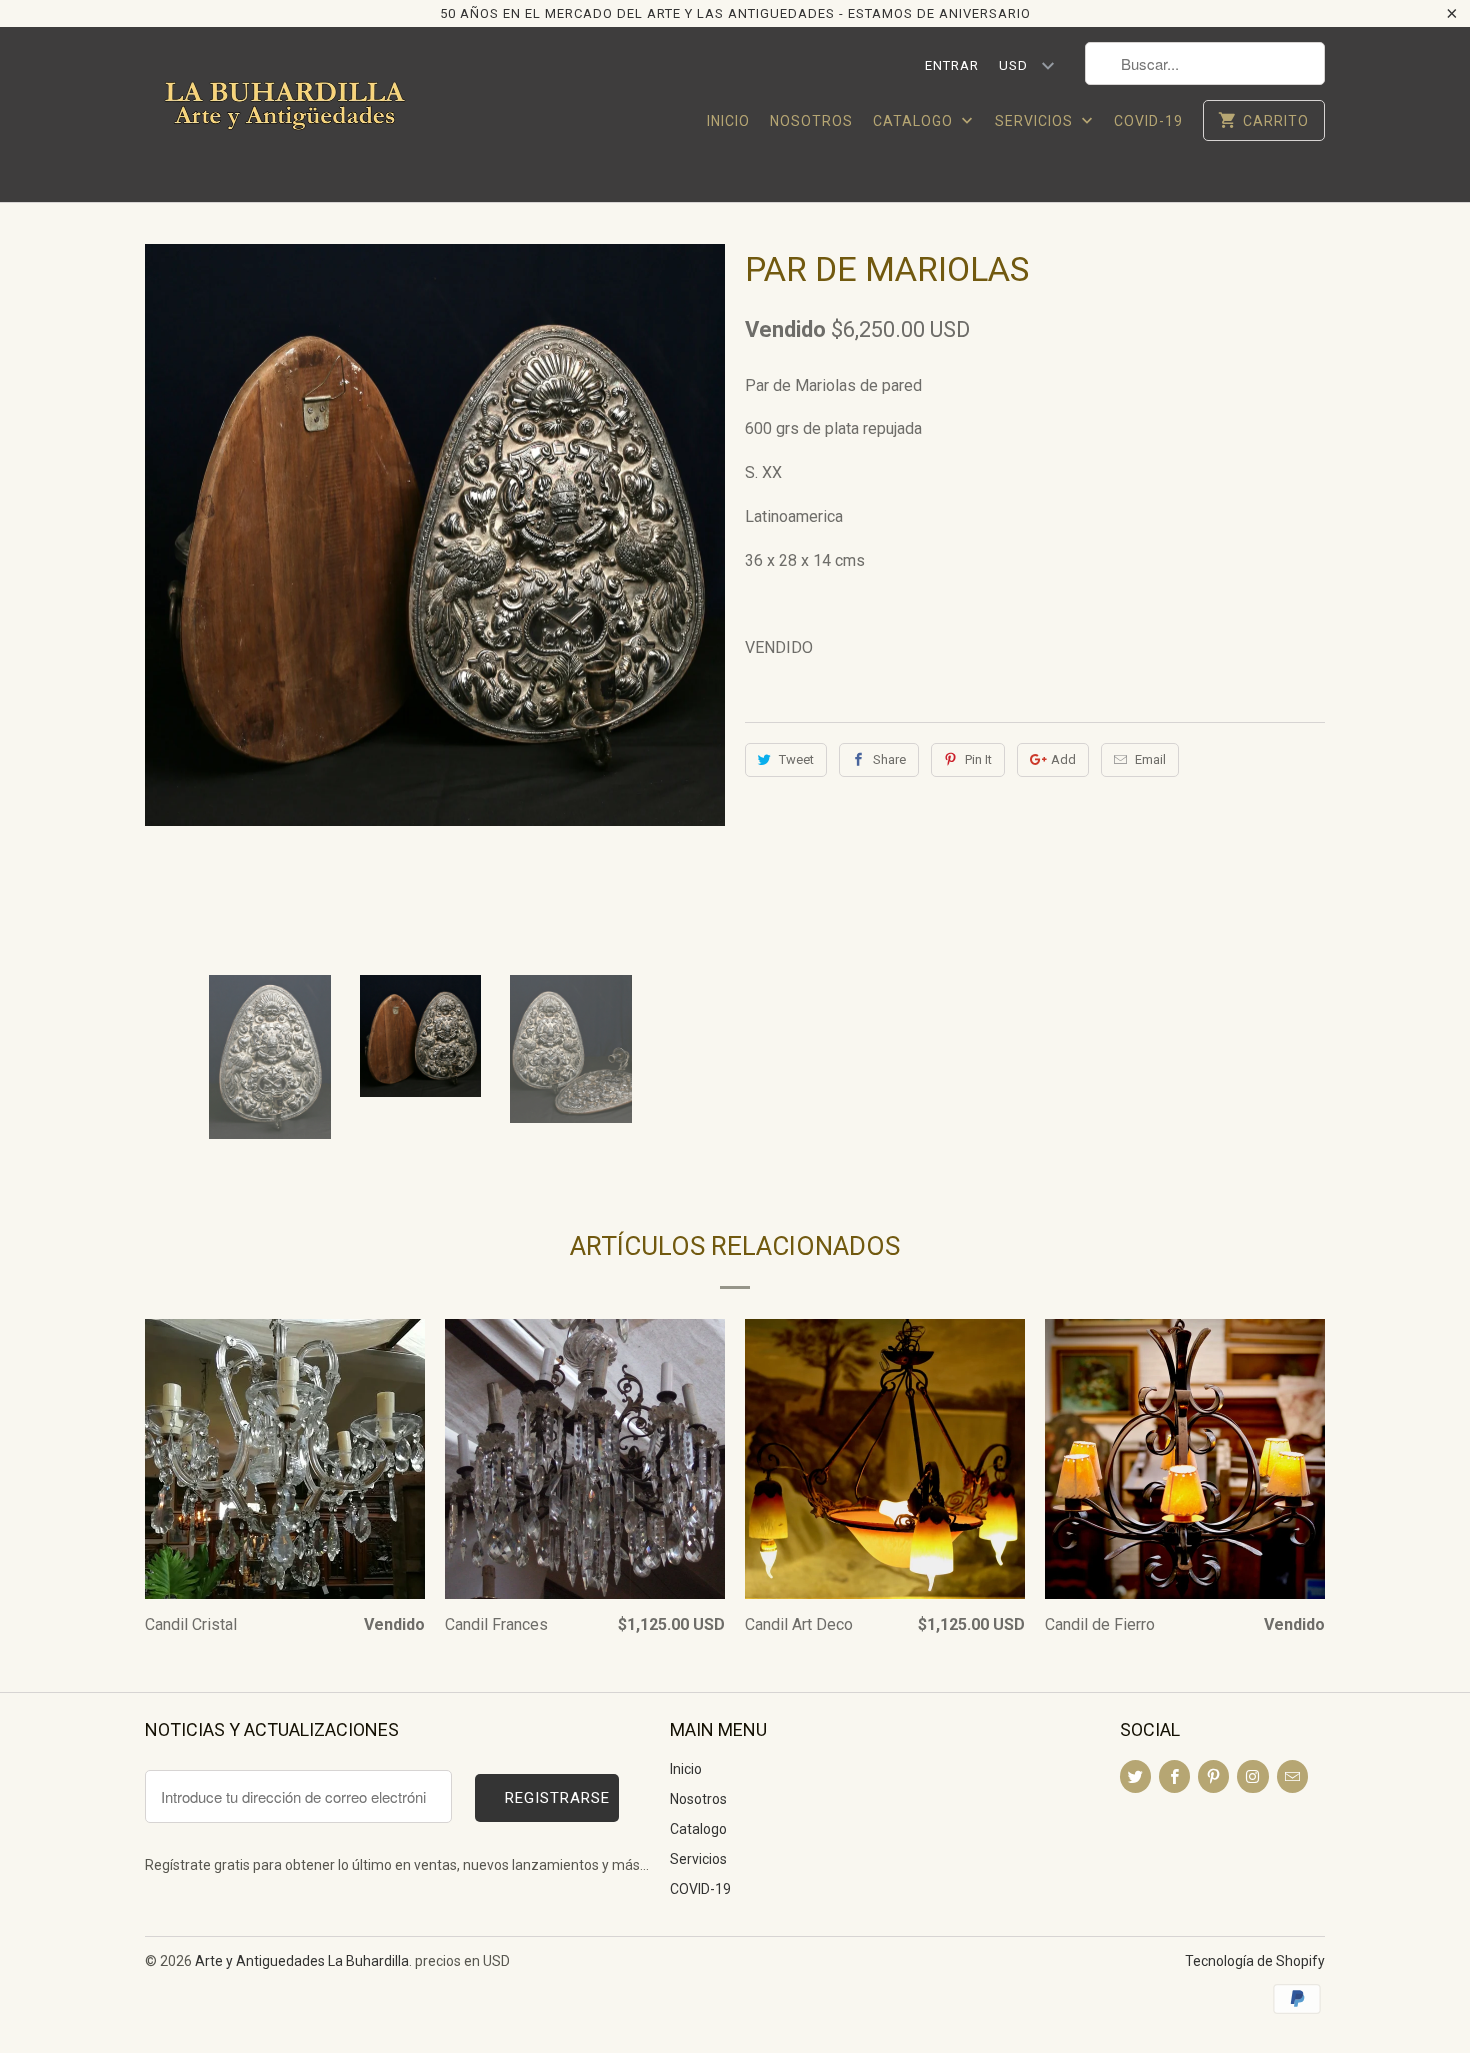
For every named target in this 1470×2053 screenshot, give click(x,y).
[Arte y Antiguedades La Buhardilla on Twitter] (1135, 1776)
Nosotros (811, 121)
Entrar (952, 65)
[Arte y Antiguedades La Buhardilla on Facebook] (1174, 1776)
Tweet (796, 759)
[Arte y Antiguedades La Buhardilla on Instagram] (1252, 1776)
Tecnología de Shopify (1255, 1961)
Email (1150, 759)
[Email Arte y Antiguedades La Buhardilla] (1292, 1776)
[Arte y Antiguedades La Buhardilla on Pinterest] (1213, 1776)
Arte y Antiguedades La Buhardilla (302, 1961)
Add (1063, 759)
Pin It (978, 759)
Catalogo (915, 121)
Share (889, 759)
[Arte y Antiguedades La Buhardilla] (285, 114)
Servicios (1036, 121)
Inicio (728, 121)
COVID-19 (1148, 121)
